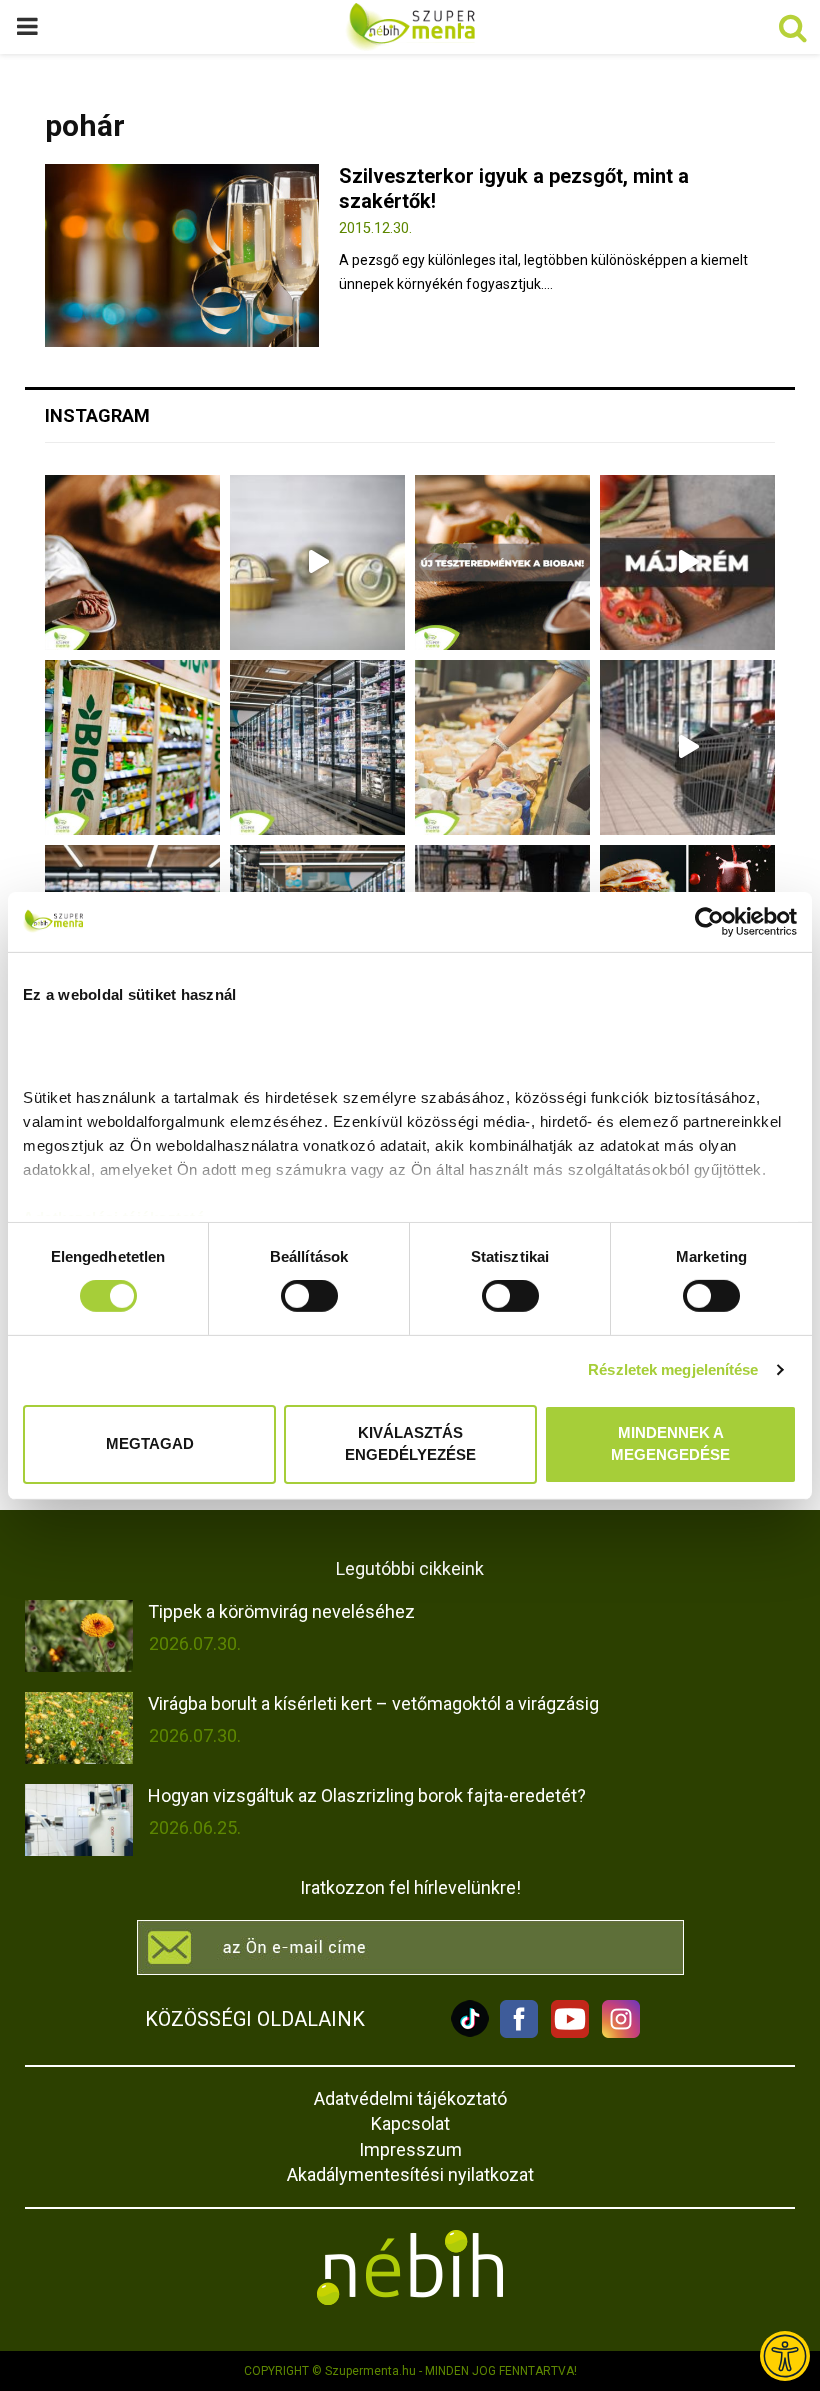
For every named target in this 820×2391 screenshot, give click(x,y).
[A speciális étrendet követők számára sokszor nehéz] (132, 747)
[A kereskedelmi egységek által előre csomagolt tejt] (502, 747)
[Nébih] (410, 2267)
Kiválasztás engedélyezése (410, 1444)
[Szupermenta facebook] (519, 2033)
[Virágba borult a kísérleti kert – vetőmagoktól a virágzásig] (79, 1728)
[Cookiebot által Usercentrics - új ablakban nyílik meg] (709, 921)
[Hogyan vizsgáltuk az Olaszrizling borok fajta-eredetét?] (79, 1820)
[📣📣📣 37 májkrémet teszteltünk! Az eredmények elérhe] (502, 562)
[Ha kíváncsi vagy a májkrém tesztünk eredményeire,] (317, 562)
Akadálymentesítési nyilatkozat (410, 2174)
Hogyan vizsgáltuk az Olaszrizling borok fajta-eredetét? (367, 1795)
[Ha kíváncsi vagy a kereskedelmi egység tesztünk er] (687, 747)
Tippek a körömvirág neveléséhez (281, 1611)
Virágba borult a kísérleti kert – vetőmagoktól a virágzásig (373, 1703)
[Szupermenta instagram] (616, 2033)
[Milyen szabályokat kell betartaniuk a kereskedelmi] (317, 747)
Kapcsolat (410, 2123)
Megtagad (150, 1443)
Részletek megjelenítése (673, 1369)
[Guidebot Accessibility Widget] (785, 2356)
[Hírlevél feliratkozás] (410, 1947)
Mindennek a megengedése (670, 1444)
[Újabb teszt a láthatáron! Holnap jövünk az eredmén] (687, 562)
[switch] (309, 1296)
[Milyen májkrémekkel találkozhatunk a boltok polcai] (132, 562)
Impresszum (410, 2149)
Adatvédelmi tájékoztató (410, 2098)
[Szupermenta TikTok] (470, 2033)
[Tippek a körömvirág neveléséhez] (79, 1636)
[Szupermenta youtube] (565, 2033)
